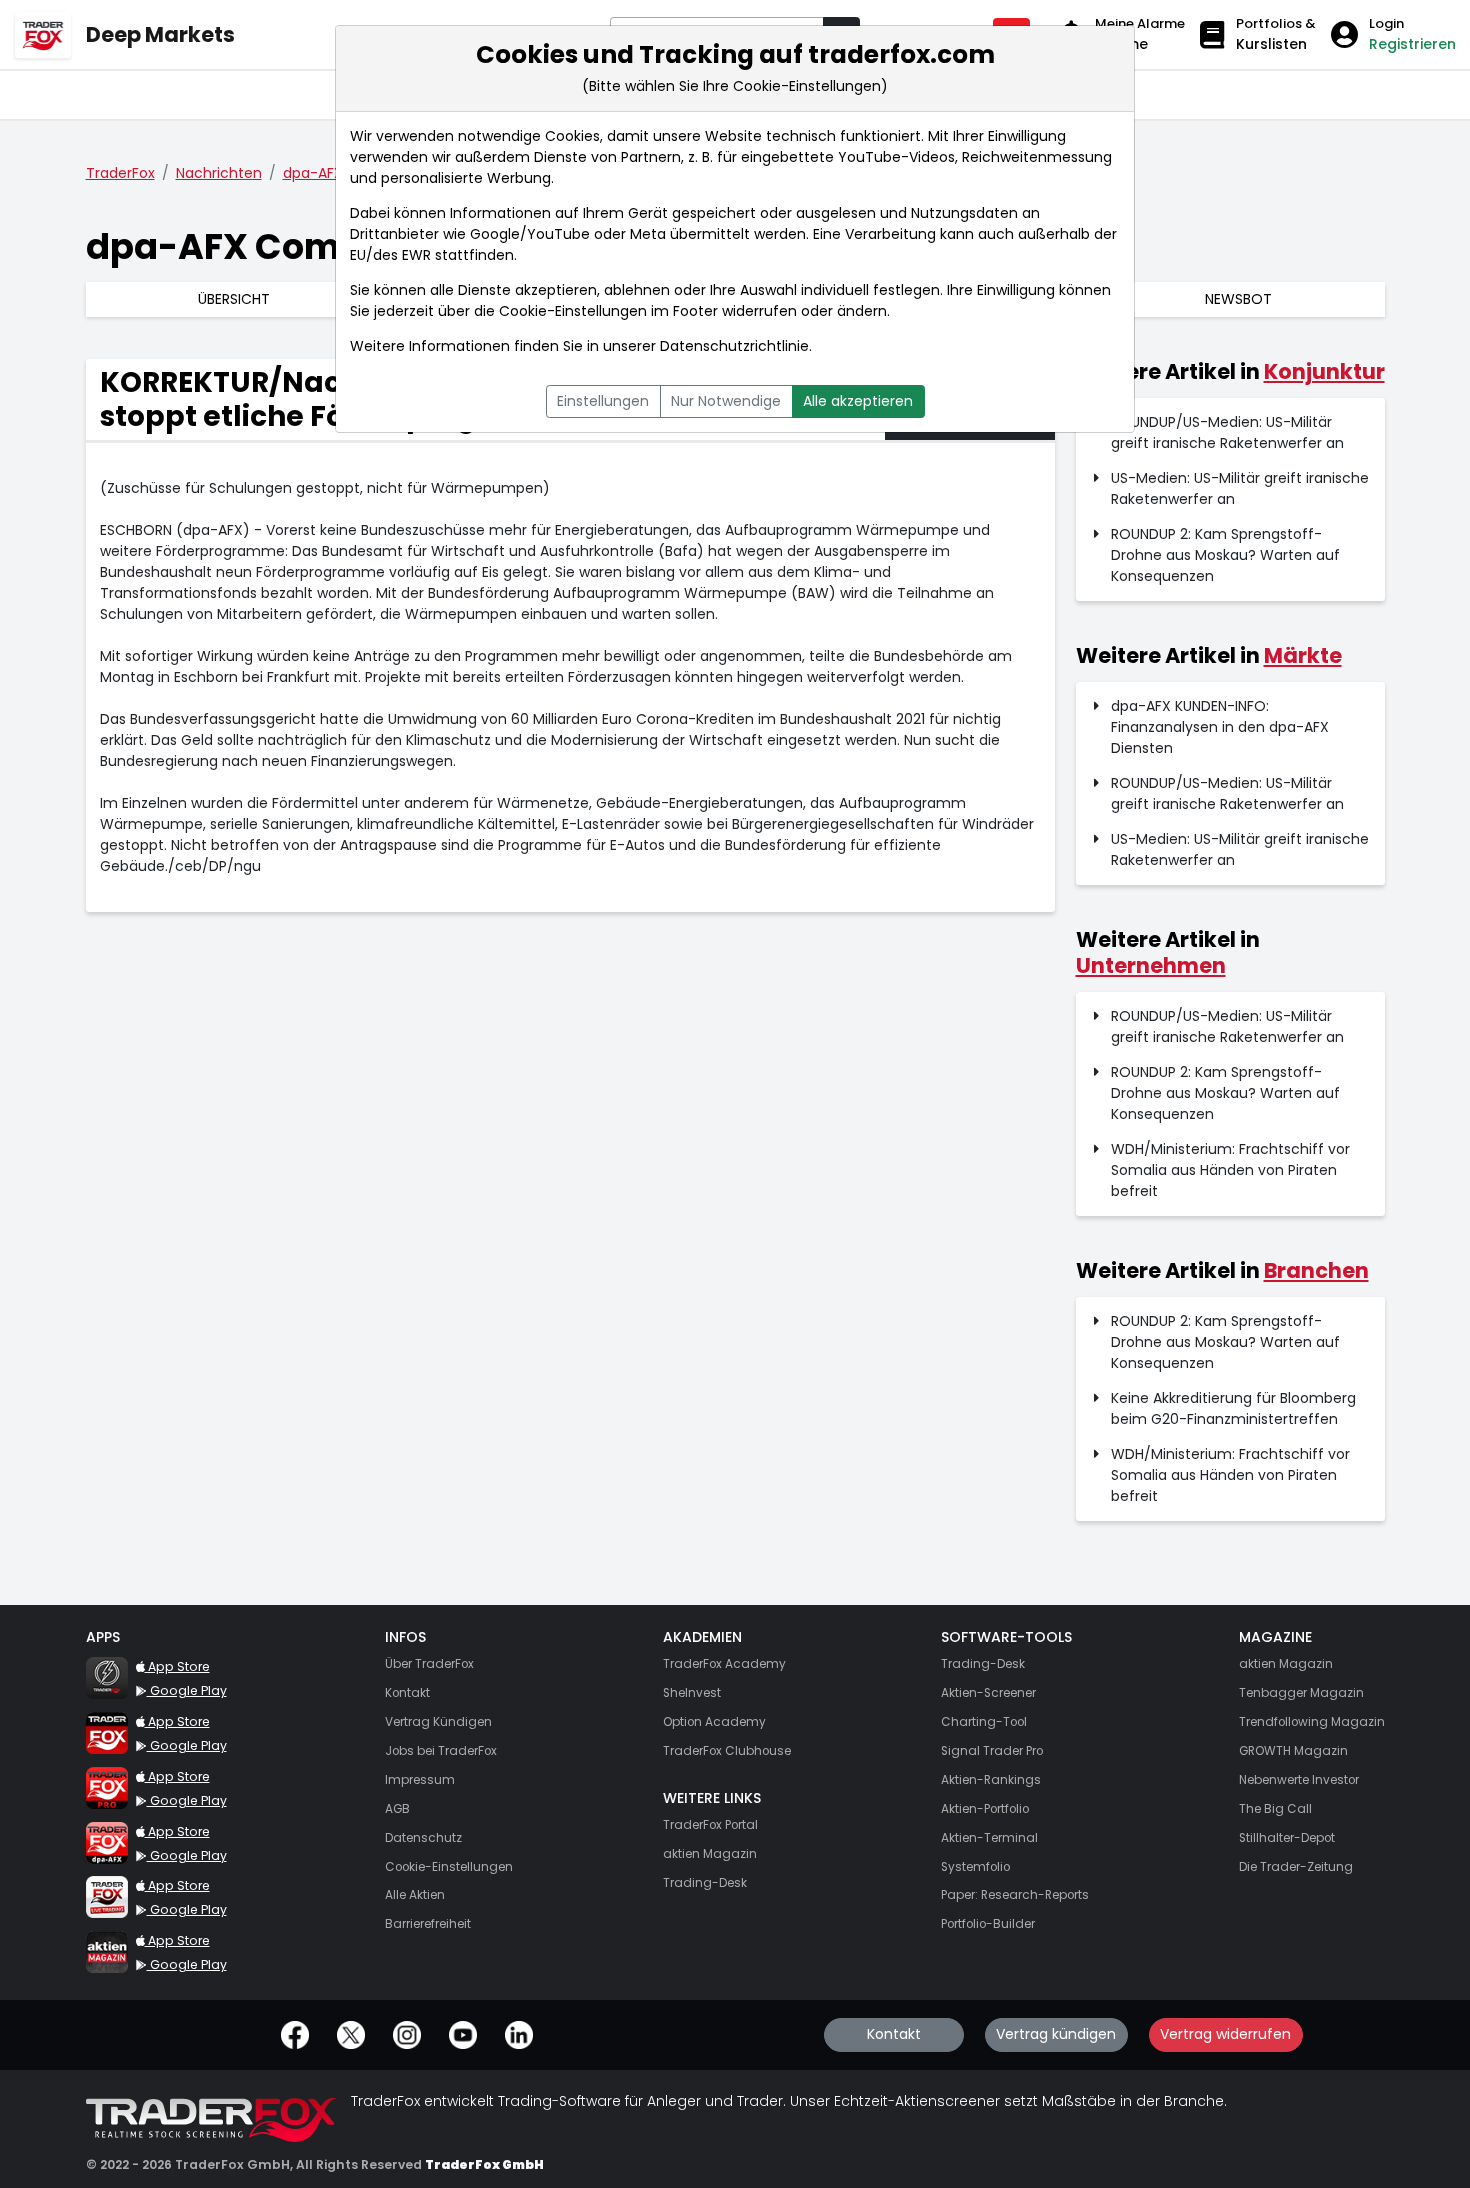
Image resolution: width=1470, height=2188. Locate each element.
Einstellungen (603, 401)
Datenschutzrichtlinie (734, 346)
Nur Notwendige (726, 401)
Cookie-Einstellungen (573, 311)
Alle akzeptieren (858, 401)
